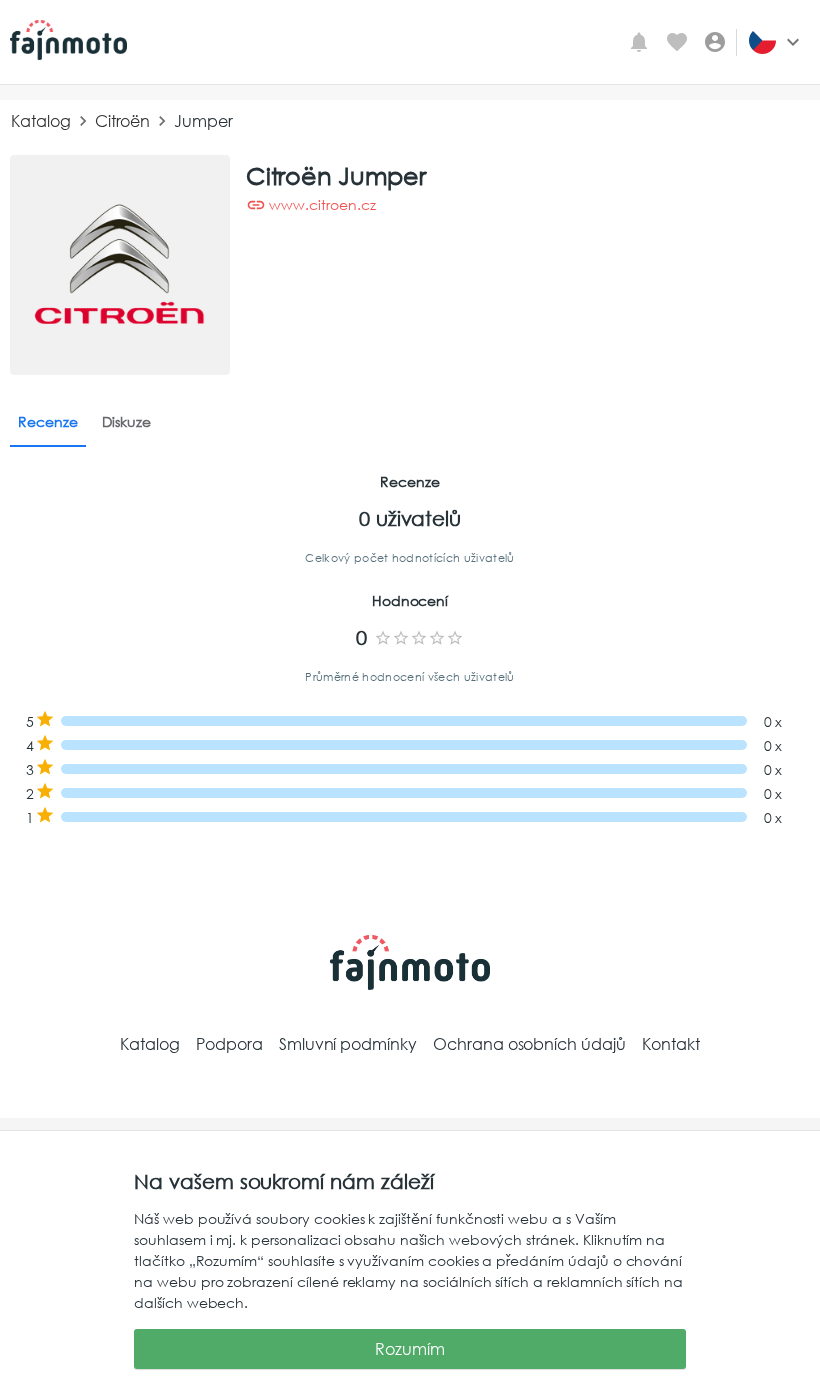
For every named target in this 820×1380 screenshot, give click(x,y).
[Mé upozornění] (639, 42)
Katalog (41, 120)
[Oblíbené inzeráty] (677, 42)
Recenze (48, 421)
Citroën (123, 120)
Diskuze (126, 421)
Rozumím (410, 1348)
